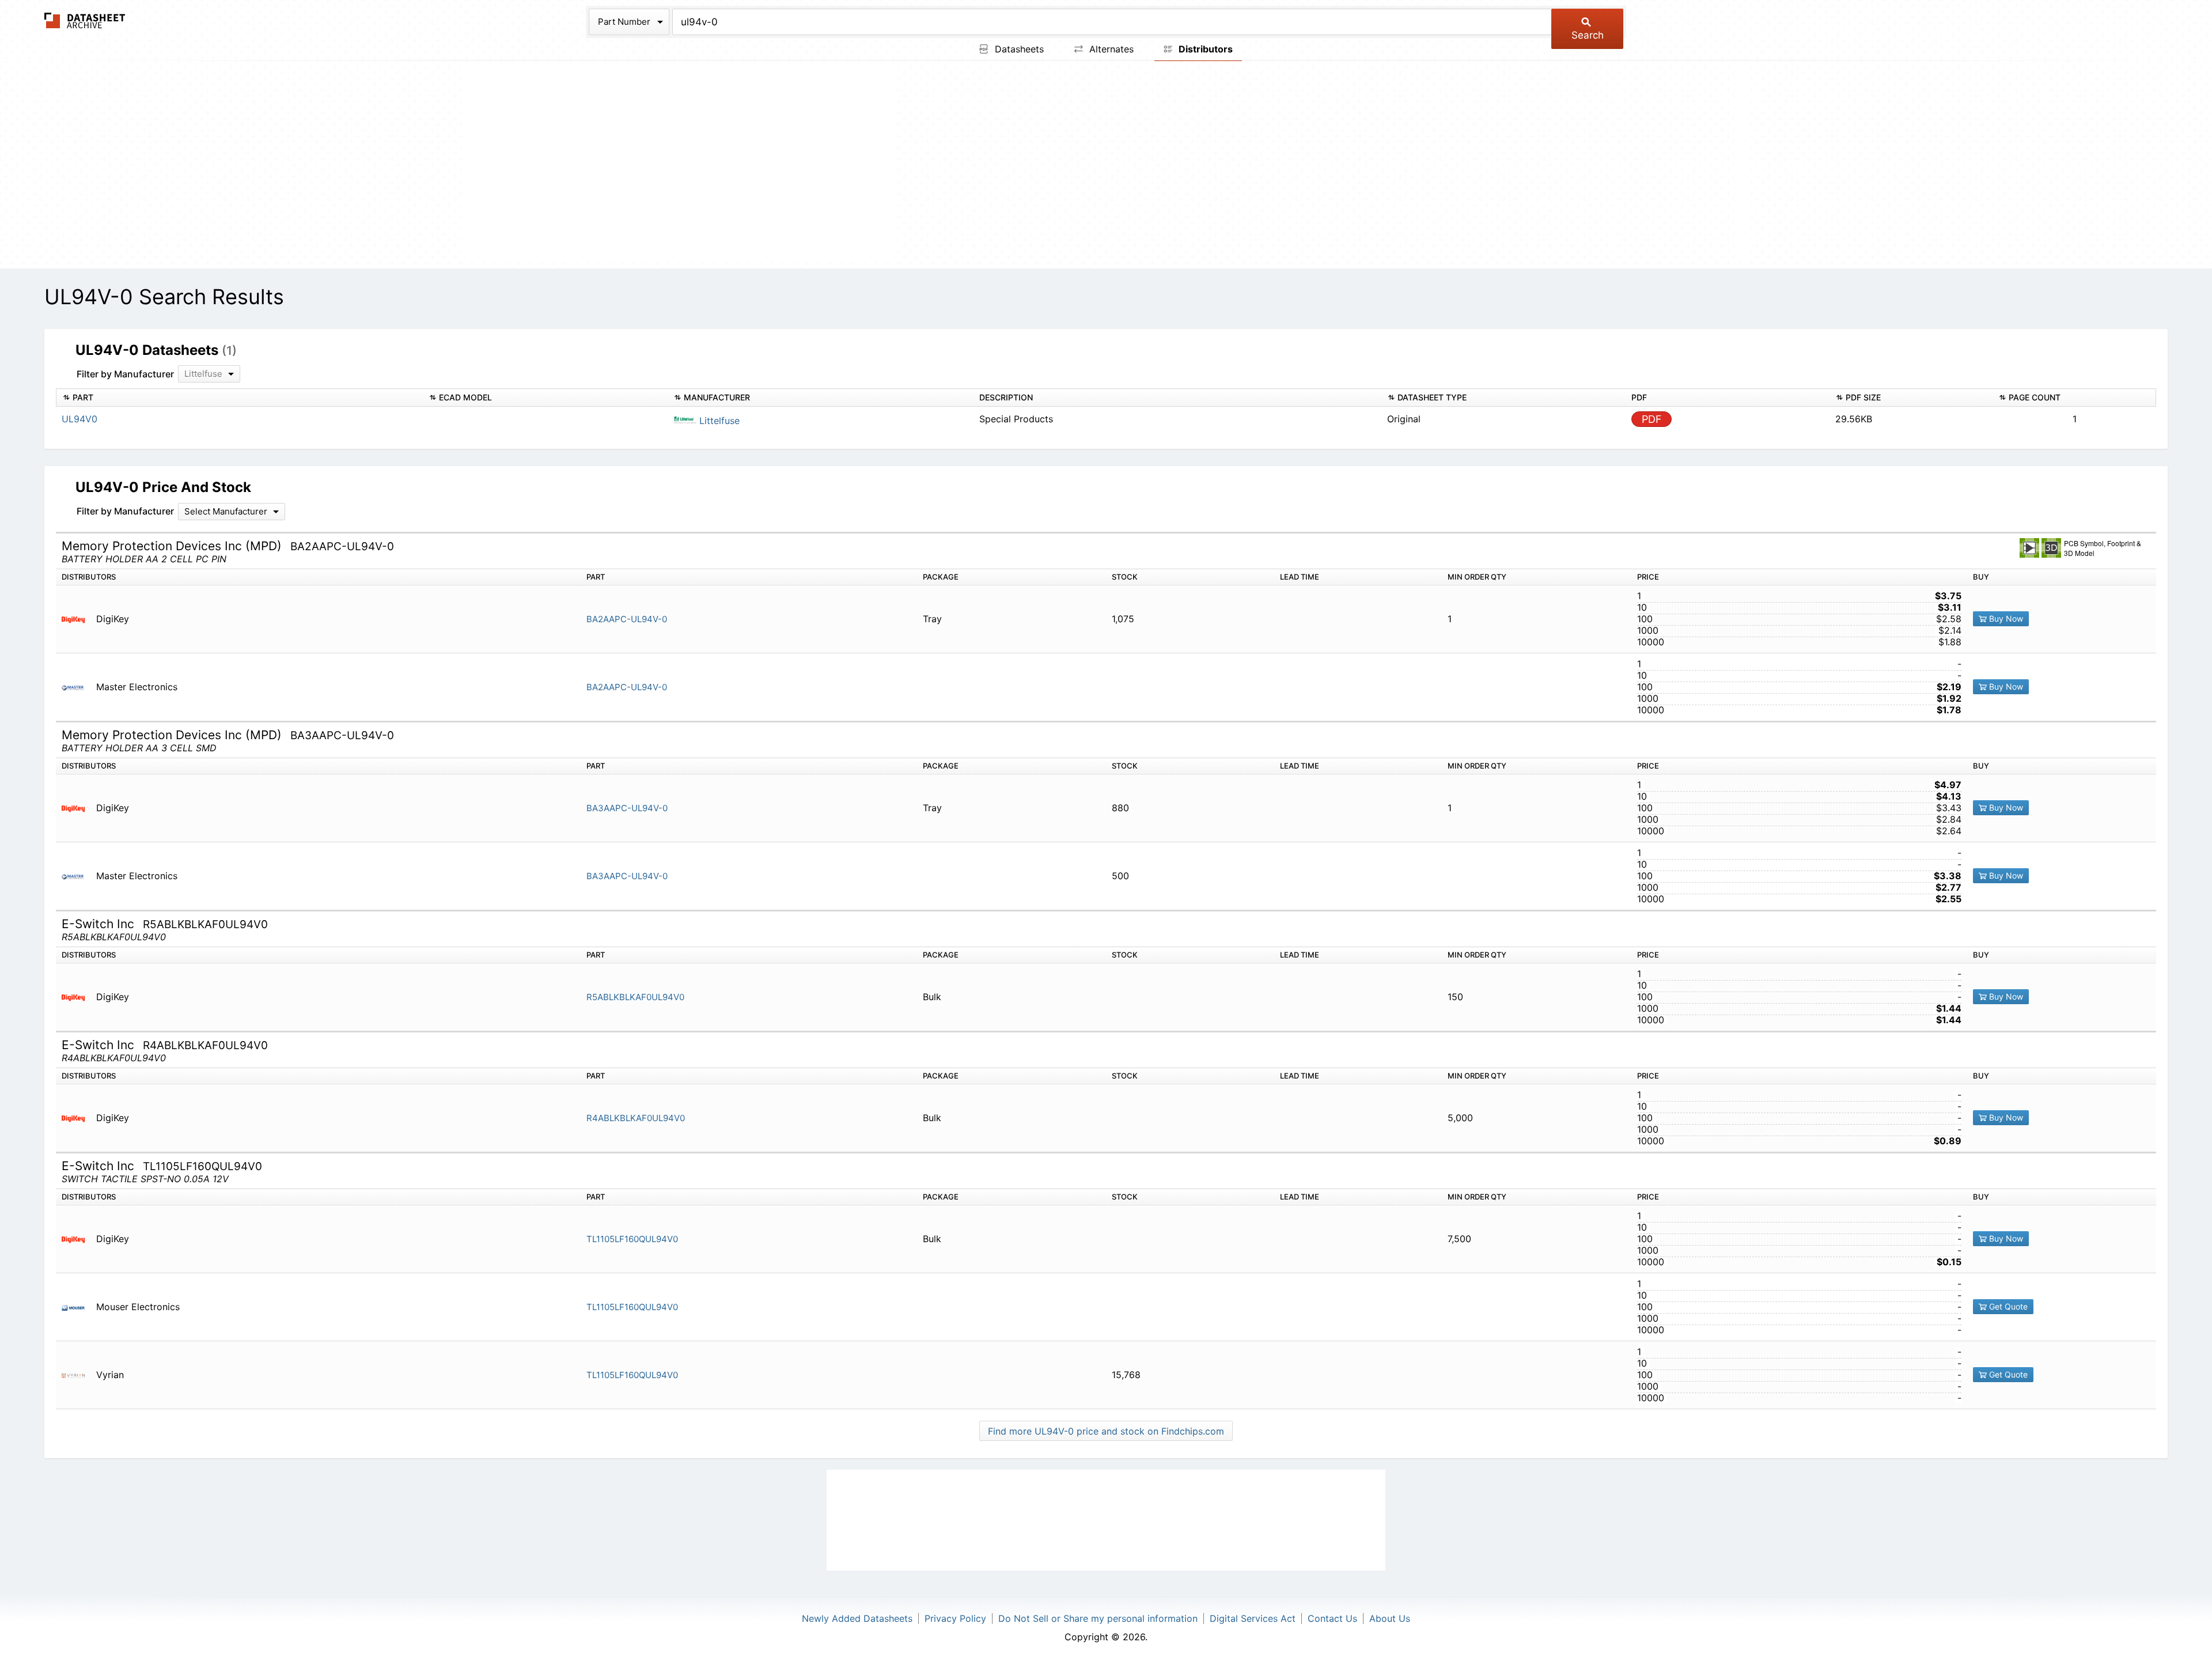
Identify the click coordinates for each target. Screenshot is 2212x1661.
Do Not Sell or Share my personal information (1098, 1618)
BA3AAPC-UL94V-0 (627, 808)
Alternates (1110, 49)
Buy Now (2005, 618)
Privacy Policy (955, 1618)
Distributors (1205, 49)
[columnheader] (239, 398)
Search (1588, 35)
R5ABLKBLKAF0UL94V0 (635, 997)
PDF (1652, 419)
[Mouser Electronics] (77, 1307)
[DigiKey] (77, 619)
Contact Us (1332, 1618)
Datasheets (1018, 49)
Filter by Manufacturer (125, 374)
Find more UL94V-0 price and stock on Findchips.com (1106, 1431)
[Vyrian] (77, 1375)
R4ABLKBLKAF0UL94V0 (636, 1118)
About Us (1390, 1618)
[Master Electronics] (77, 687)
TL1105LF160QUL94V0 (632, 1239)
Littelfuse (718, 421)
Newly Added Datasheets (857, 1618)
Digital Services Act (1253, 1618)
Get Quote (2007, 1306)
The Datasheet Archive (85, 20)
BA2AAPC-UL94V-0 (627, 619)
